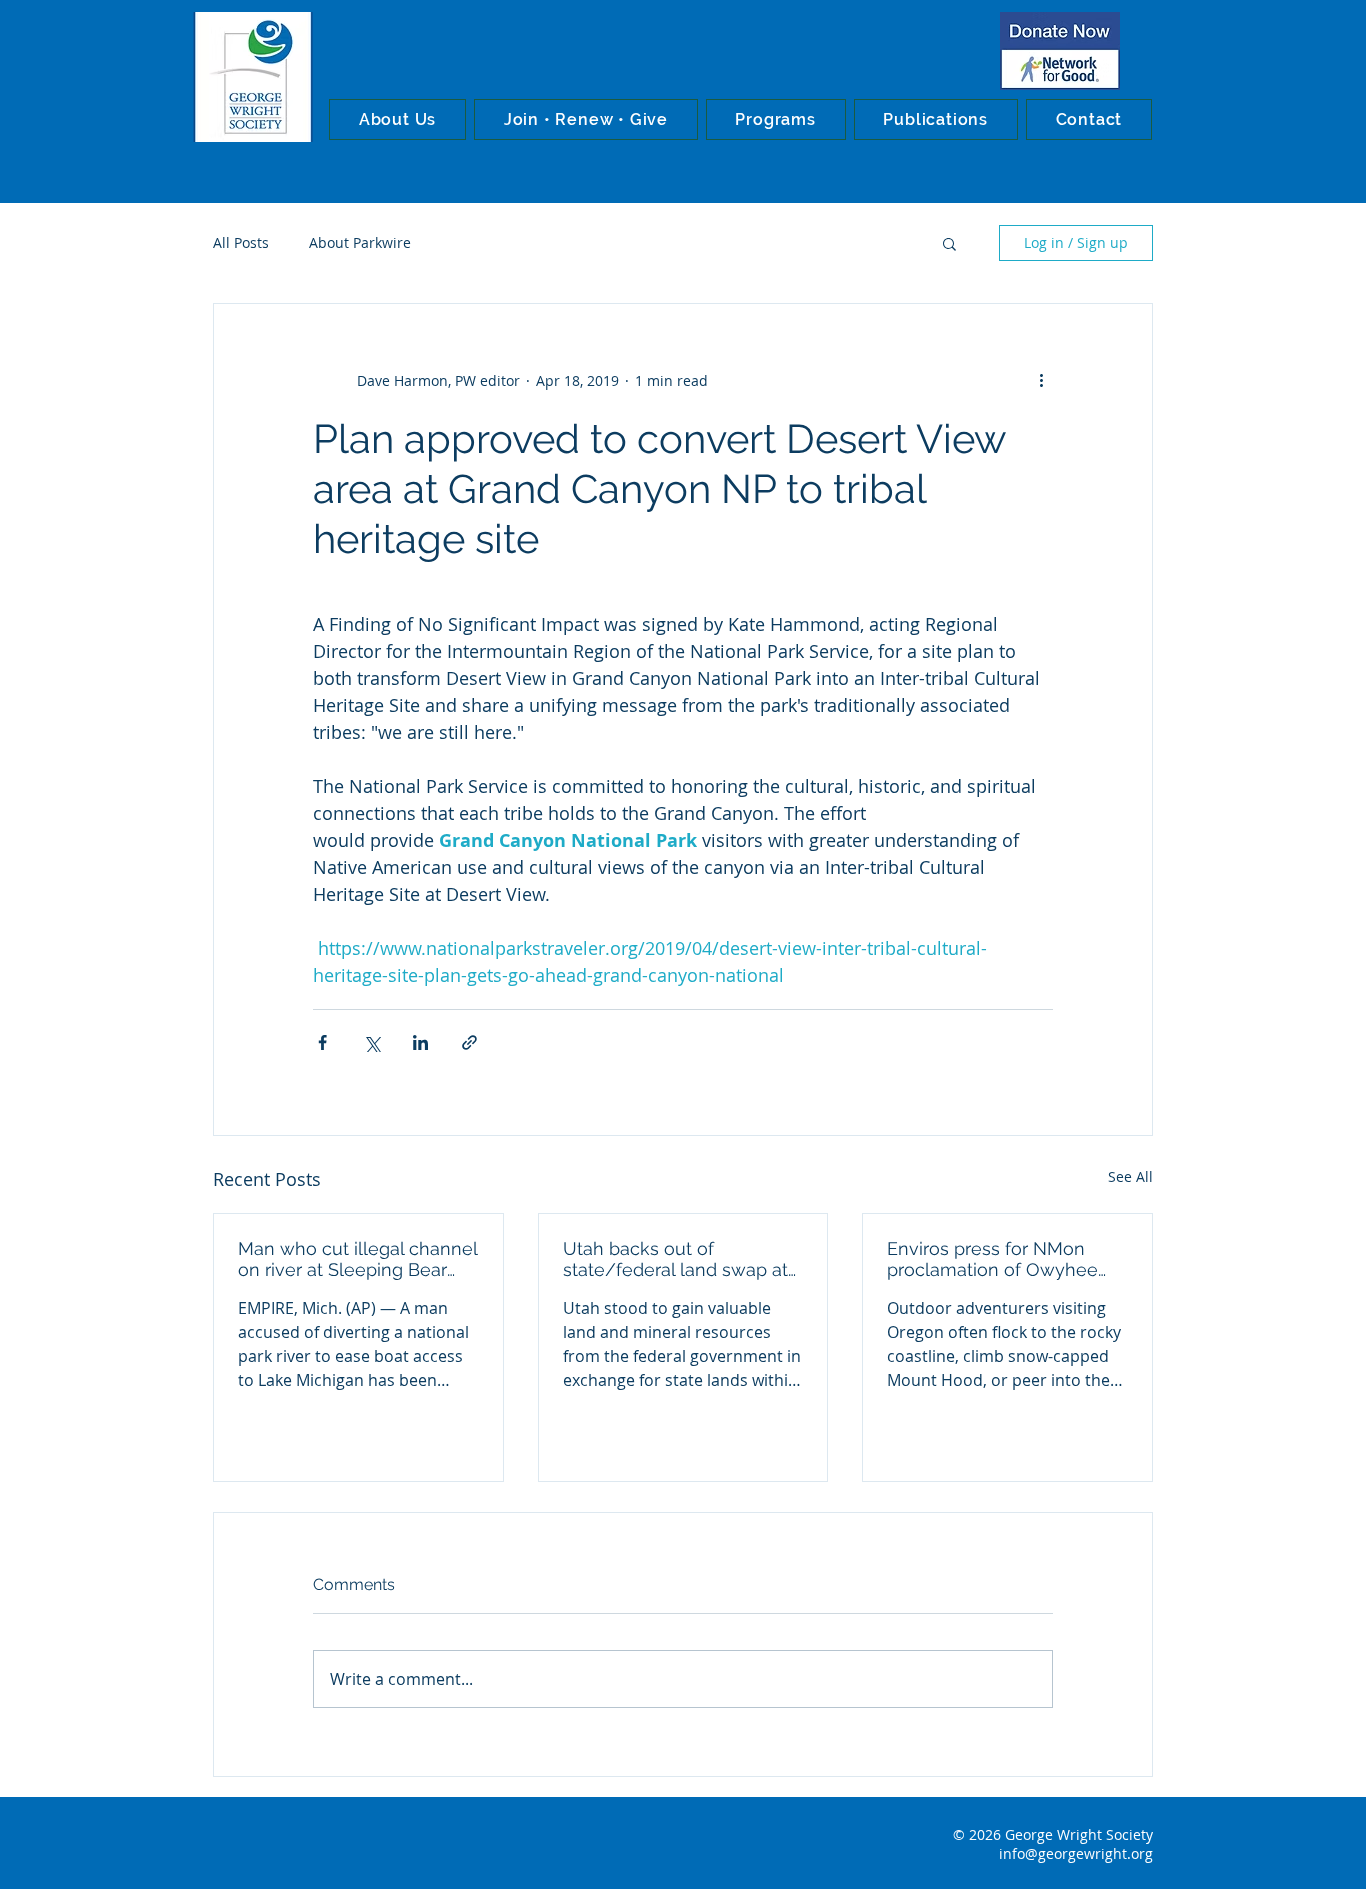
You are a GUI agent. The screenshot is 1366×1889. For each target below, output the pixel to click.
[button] (397, 119)
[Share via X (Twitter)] (371, 1042)
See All (1130, 1176)
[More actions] (1041, 380)
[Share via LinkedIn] (420, 1042)
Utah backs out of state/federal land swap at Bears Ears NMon (675, 1259)
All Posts (241, 242)
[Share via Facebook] (322, 1042)
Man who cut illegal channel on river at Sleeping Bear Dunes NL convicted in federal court (357, 1259)
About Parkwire (360, 242)
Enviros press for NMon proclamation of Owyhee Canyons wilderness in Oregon (992, 1259)
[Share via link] (469, 1042)
